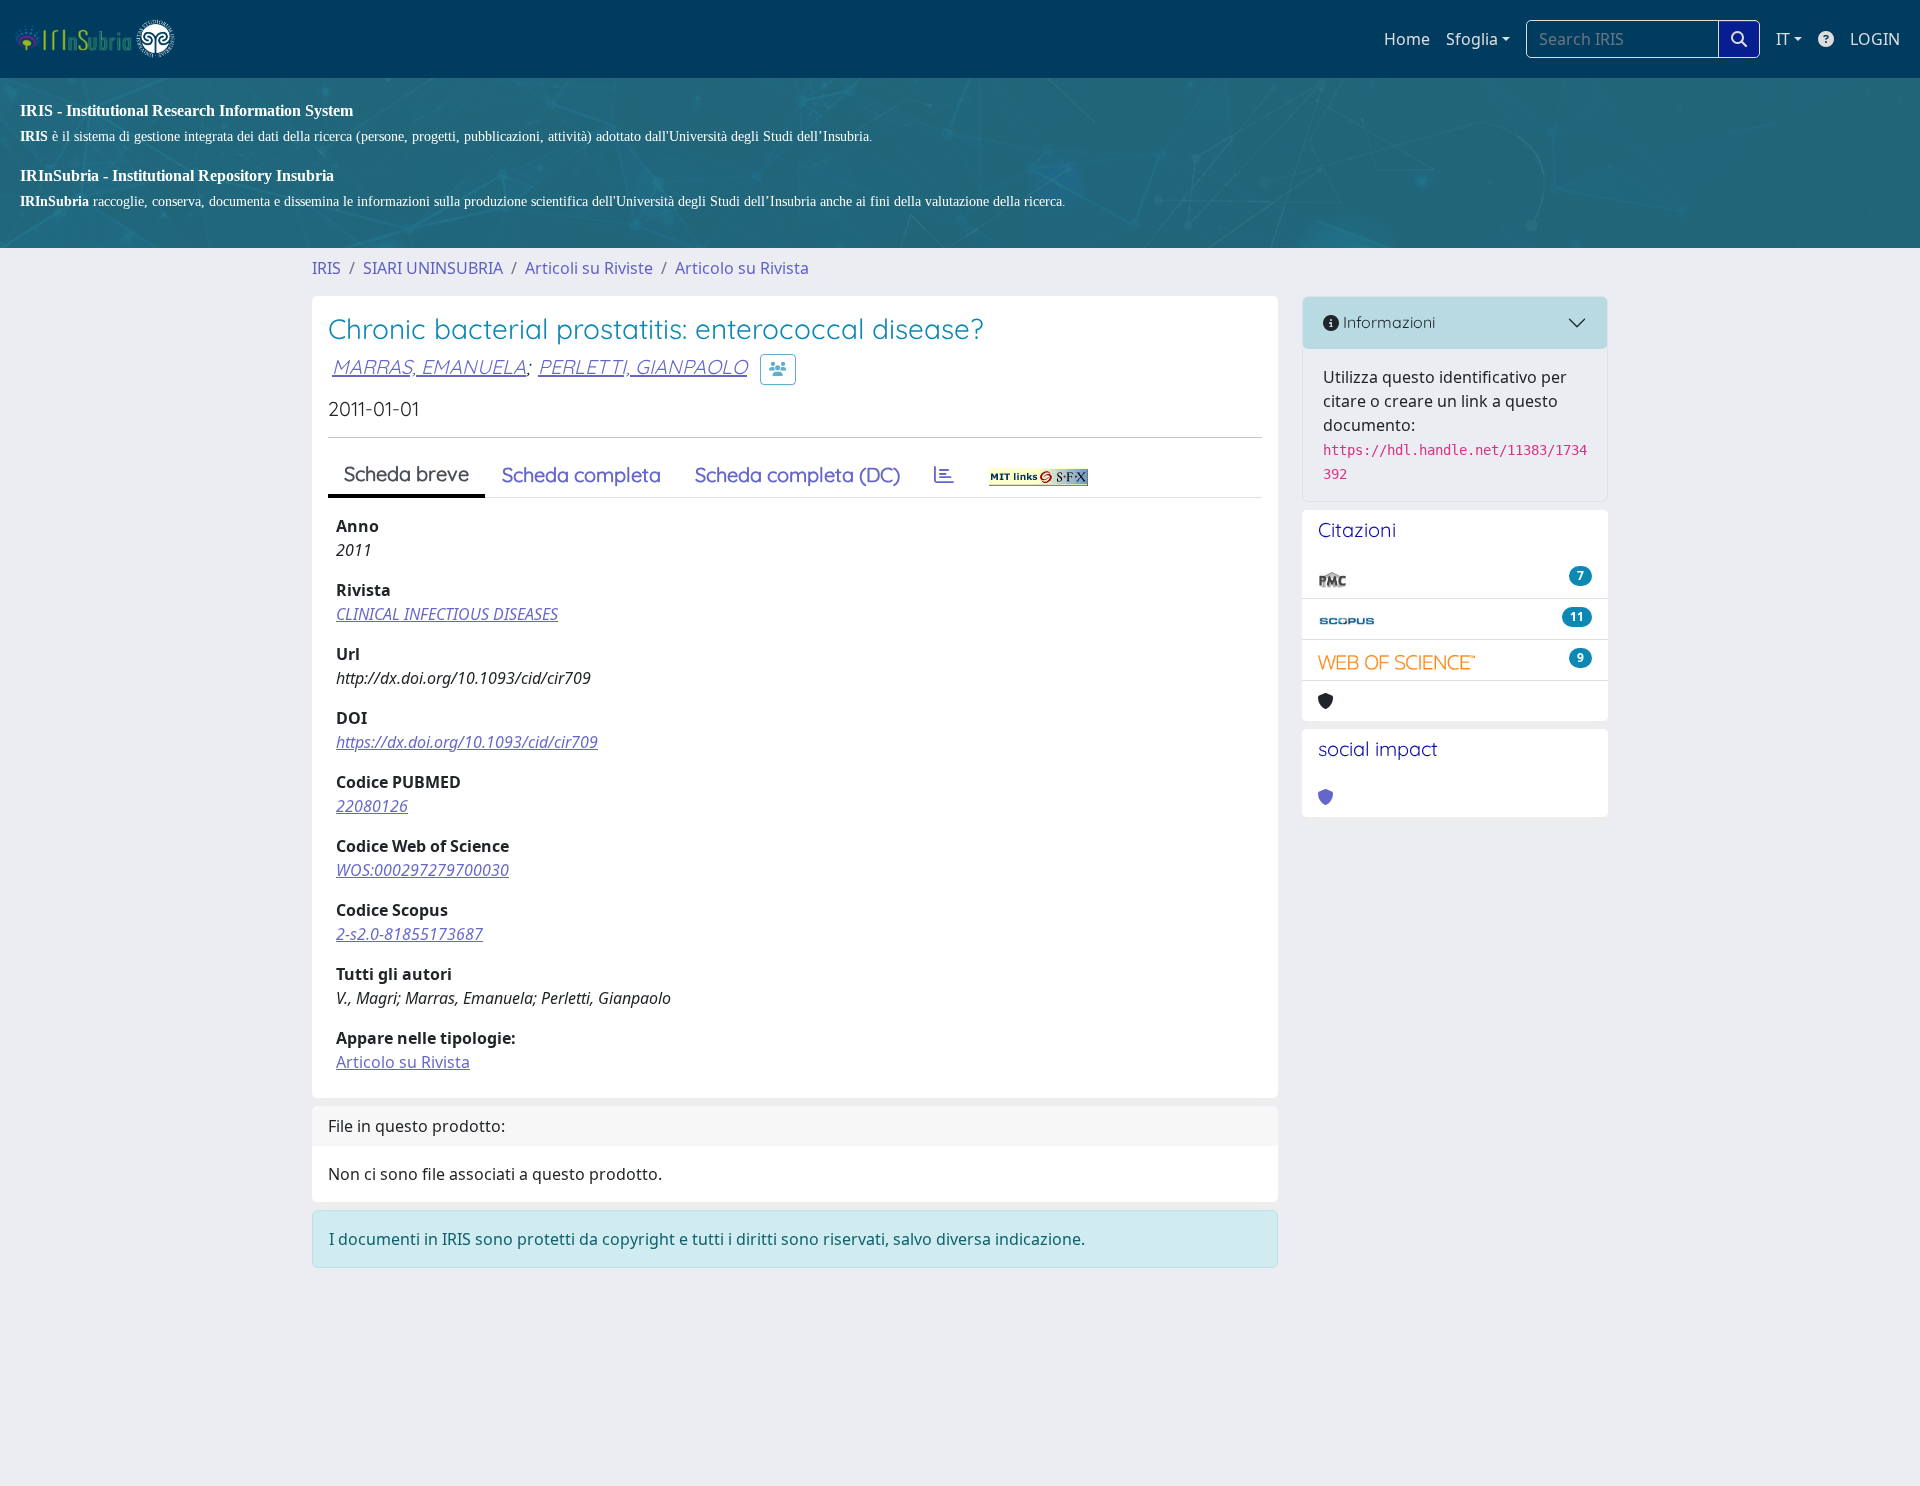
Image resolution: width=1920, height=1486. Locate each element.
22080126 (372, 806)
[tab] (944, 475)
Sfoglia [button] (1472, 39)
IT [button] (1783, 39)
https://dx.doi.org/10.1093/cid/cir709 (467, 742)
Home (1407, 39)
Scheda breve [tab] (406, 473)
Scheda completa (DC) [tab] (797, 474)
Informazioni (1387, 322)
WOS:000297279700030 (422, 870)
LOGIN (1875, 39)
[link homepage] (103, 39)
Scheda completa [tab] (581, 474)
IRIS (326, 268)
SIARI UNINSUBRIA (433, 268)
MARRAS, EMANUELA (429, 366)
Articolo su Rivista (742, 268)
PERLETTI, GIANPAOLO (642, 366)
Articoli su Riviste (589, 268)
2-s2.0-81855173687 (409, 934)
